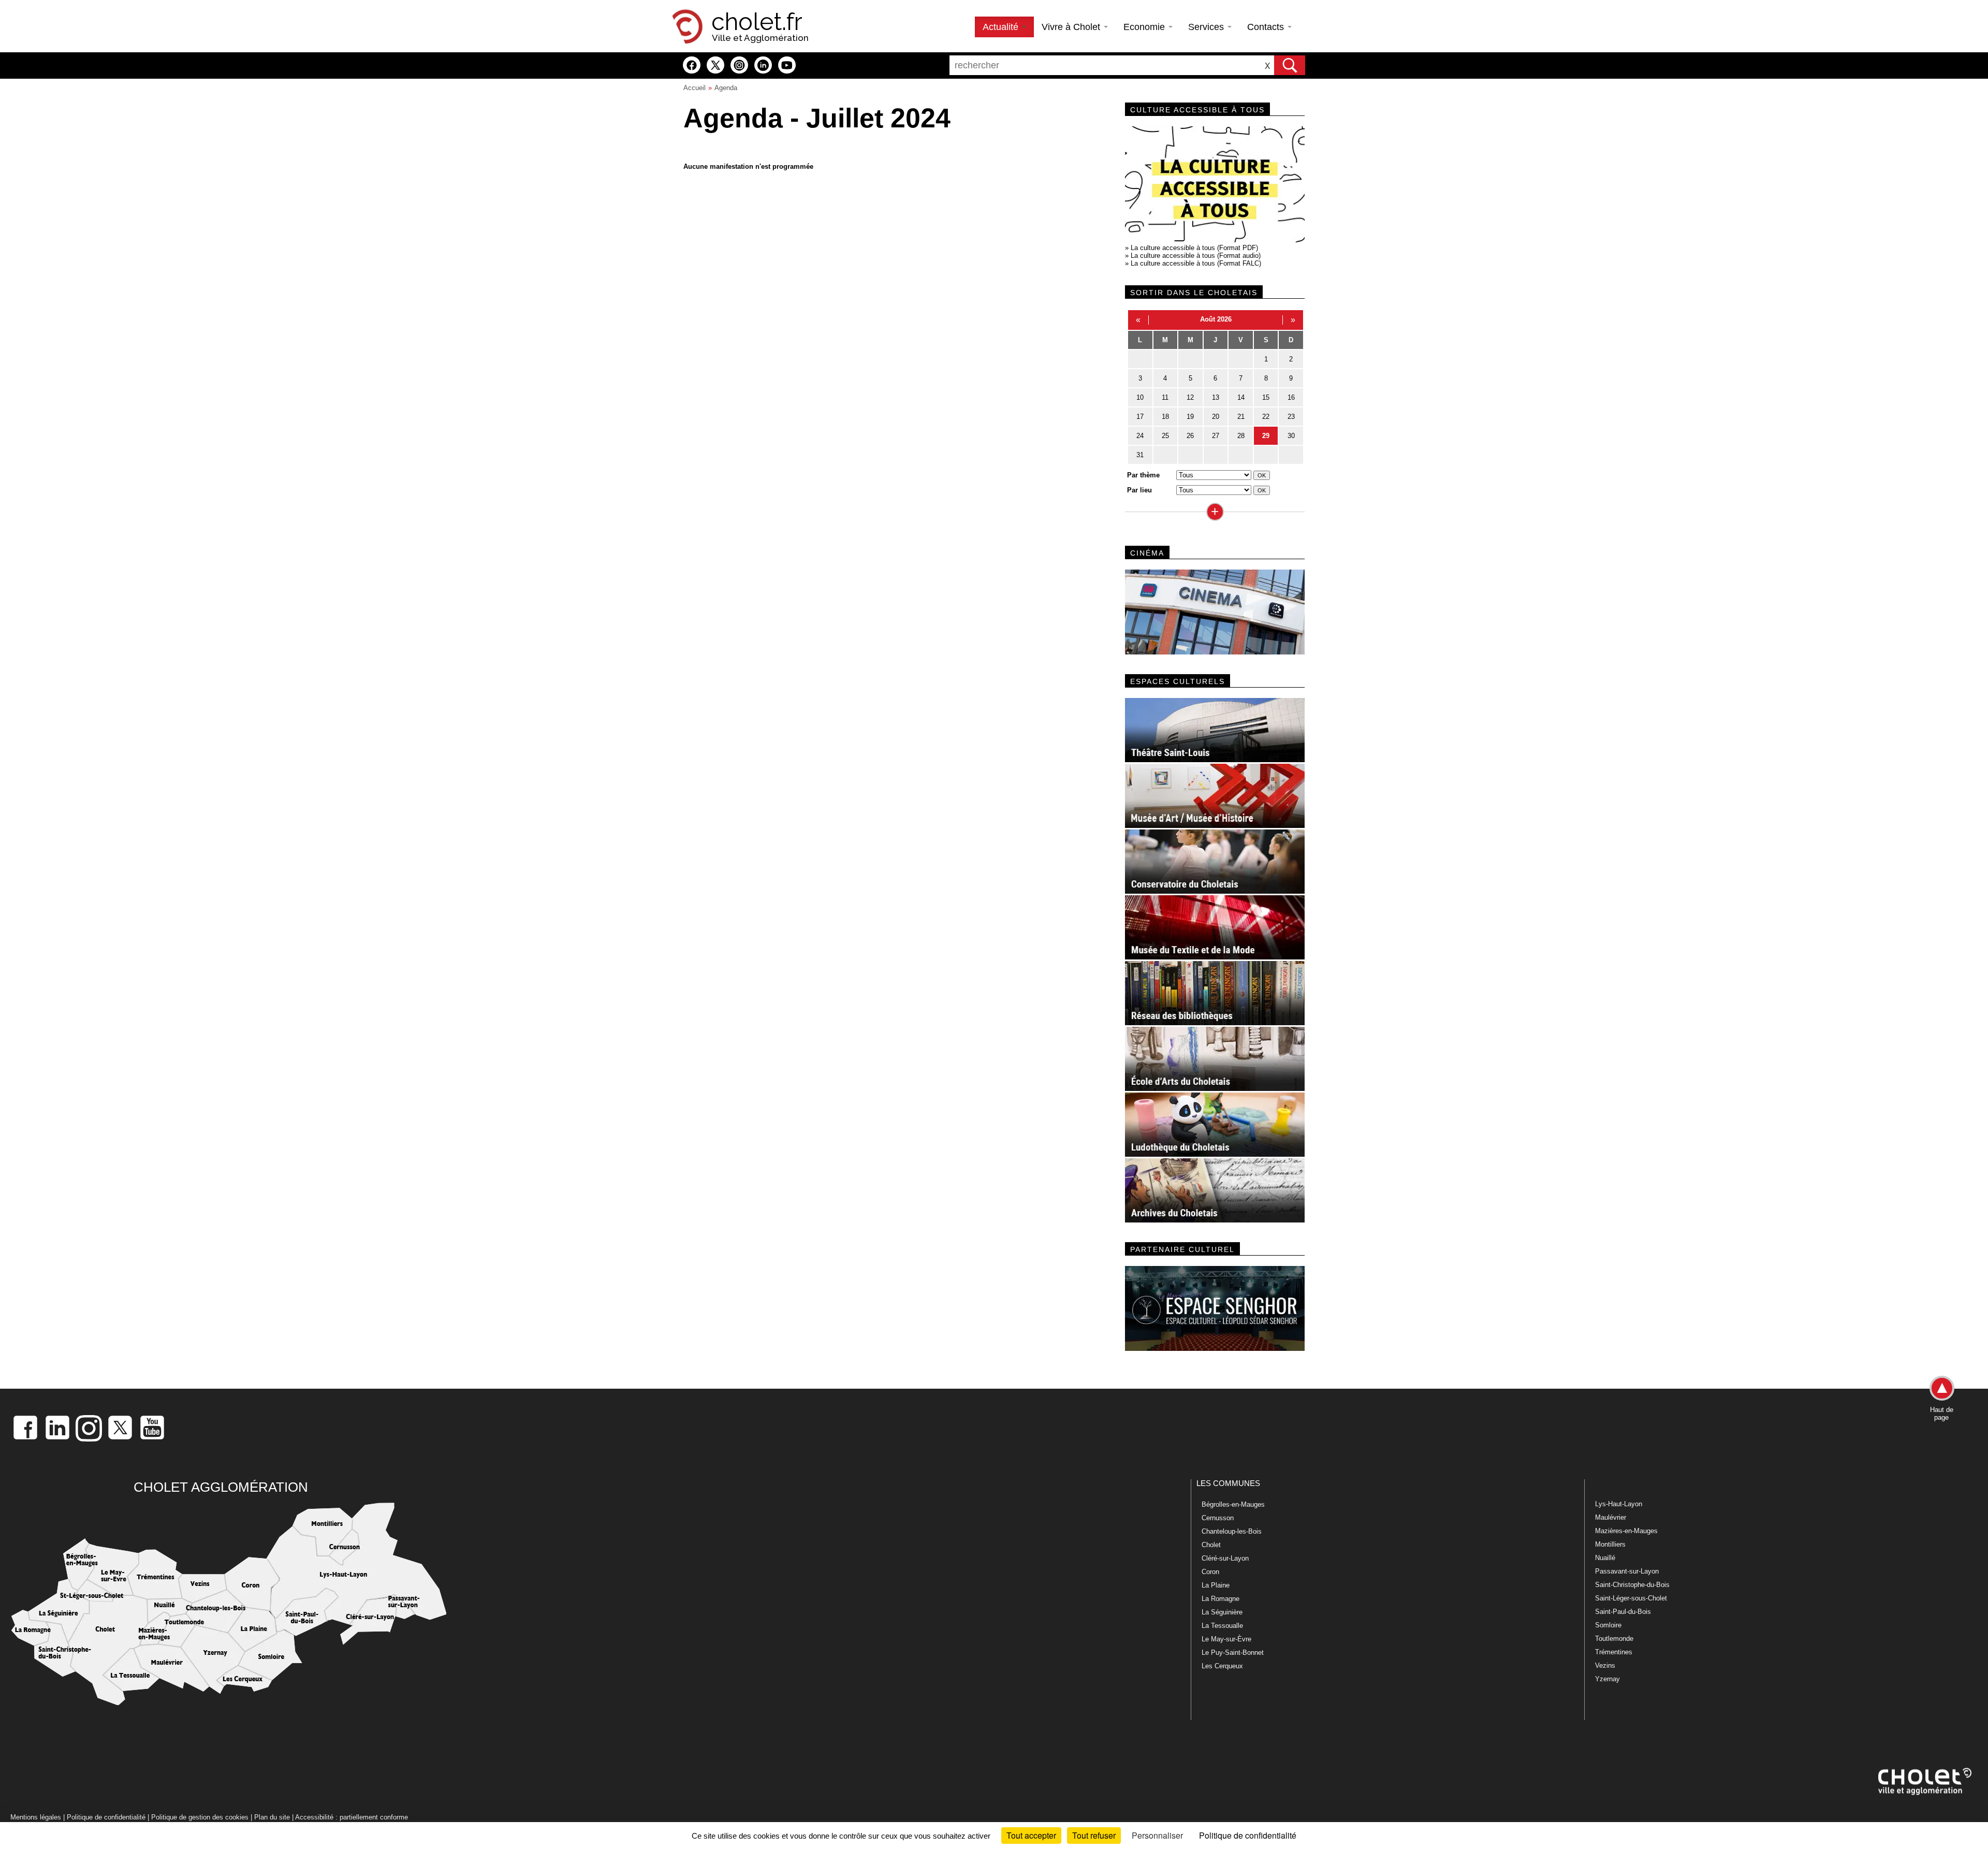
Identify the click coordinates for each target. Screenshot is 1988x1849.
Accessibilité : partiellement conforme (352, 1817)
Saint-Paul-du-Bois (1623, 1612)
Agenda (726, 88)
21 (1241, 417)
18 (1165, 417)
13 (1216, 397)
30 (1291, 436)
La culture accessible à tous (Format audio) (1196, 256)
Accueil (695, 88)
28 (1241, 436)
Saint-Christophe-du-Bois (1632, 1585)
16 (1291, 397)
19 (1190, 417)
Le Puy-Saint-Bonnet (1233, 1653)
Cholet (1211, 1545)
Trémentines (1614, 1652)
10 (1140, 397)
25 (1165, 436)
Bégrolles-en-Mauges (1233, 1504)
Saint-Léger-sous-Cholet (1631, 1598)
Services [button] (1207, 27)
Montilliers (1610, 1544)
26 (1190, 436)
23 (1291, 417)
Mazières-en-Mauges (1626, 1531)
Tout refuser (1094, 1835)
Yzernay (1607, 1679)
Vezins (1605, 1665)
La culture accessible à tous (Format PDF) (1194, 248)
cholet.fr (757, 22)
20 (1216, 417)
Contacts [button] (1267, 27)
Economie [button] (1145, 27)
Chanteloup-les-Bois (1232, 1531)
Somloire (1608, 1625)
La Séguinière (1222, 1612)
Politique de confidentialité (106, 1817)
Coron (1210, 1572)
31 (1140, 455)
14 (1241, 397)
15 (1266, 397)
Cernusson (1218, 1518)
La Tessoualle (1222, 1626)
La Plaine (1216, 1585)
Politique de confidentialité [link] (1248, 1835)
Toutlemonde (1614, 1639)
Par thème (1143, 475)
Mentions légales (36, 1817)
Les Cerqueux (1222, 1666)
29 (1266, 436)
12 (1190, 397)
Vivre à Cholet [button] (1072, 27)
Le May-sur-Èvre (1226, 1639)
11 (1165, 397)
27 (1216, 436)
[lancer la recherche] (1290, 65)
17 (1140, 417)
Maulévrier (1611, 1517)
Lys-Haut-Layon (1619, 1504)
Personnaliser (1157, 1835)
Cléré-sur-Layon (1225, 1558)
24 (1140, 436)
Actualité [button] (1002, 27)
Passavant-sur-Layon (1627, 1571)
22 (1266, 417)
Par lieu (1139, 490)
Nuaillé (1605, 1558)
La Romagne (1220, 1599)
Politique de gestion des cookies (200, 1817)
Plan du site (272, 1817)
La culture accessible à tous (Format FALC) (1196, 263)
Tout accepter (1031, 1835)
